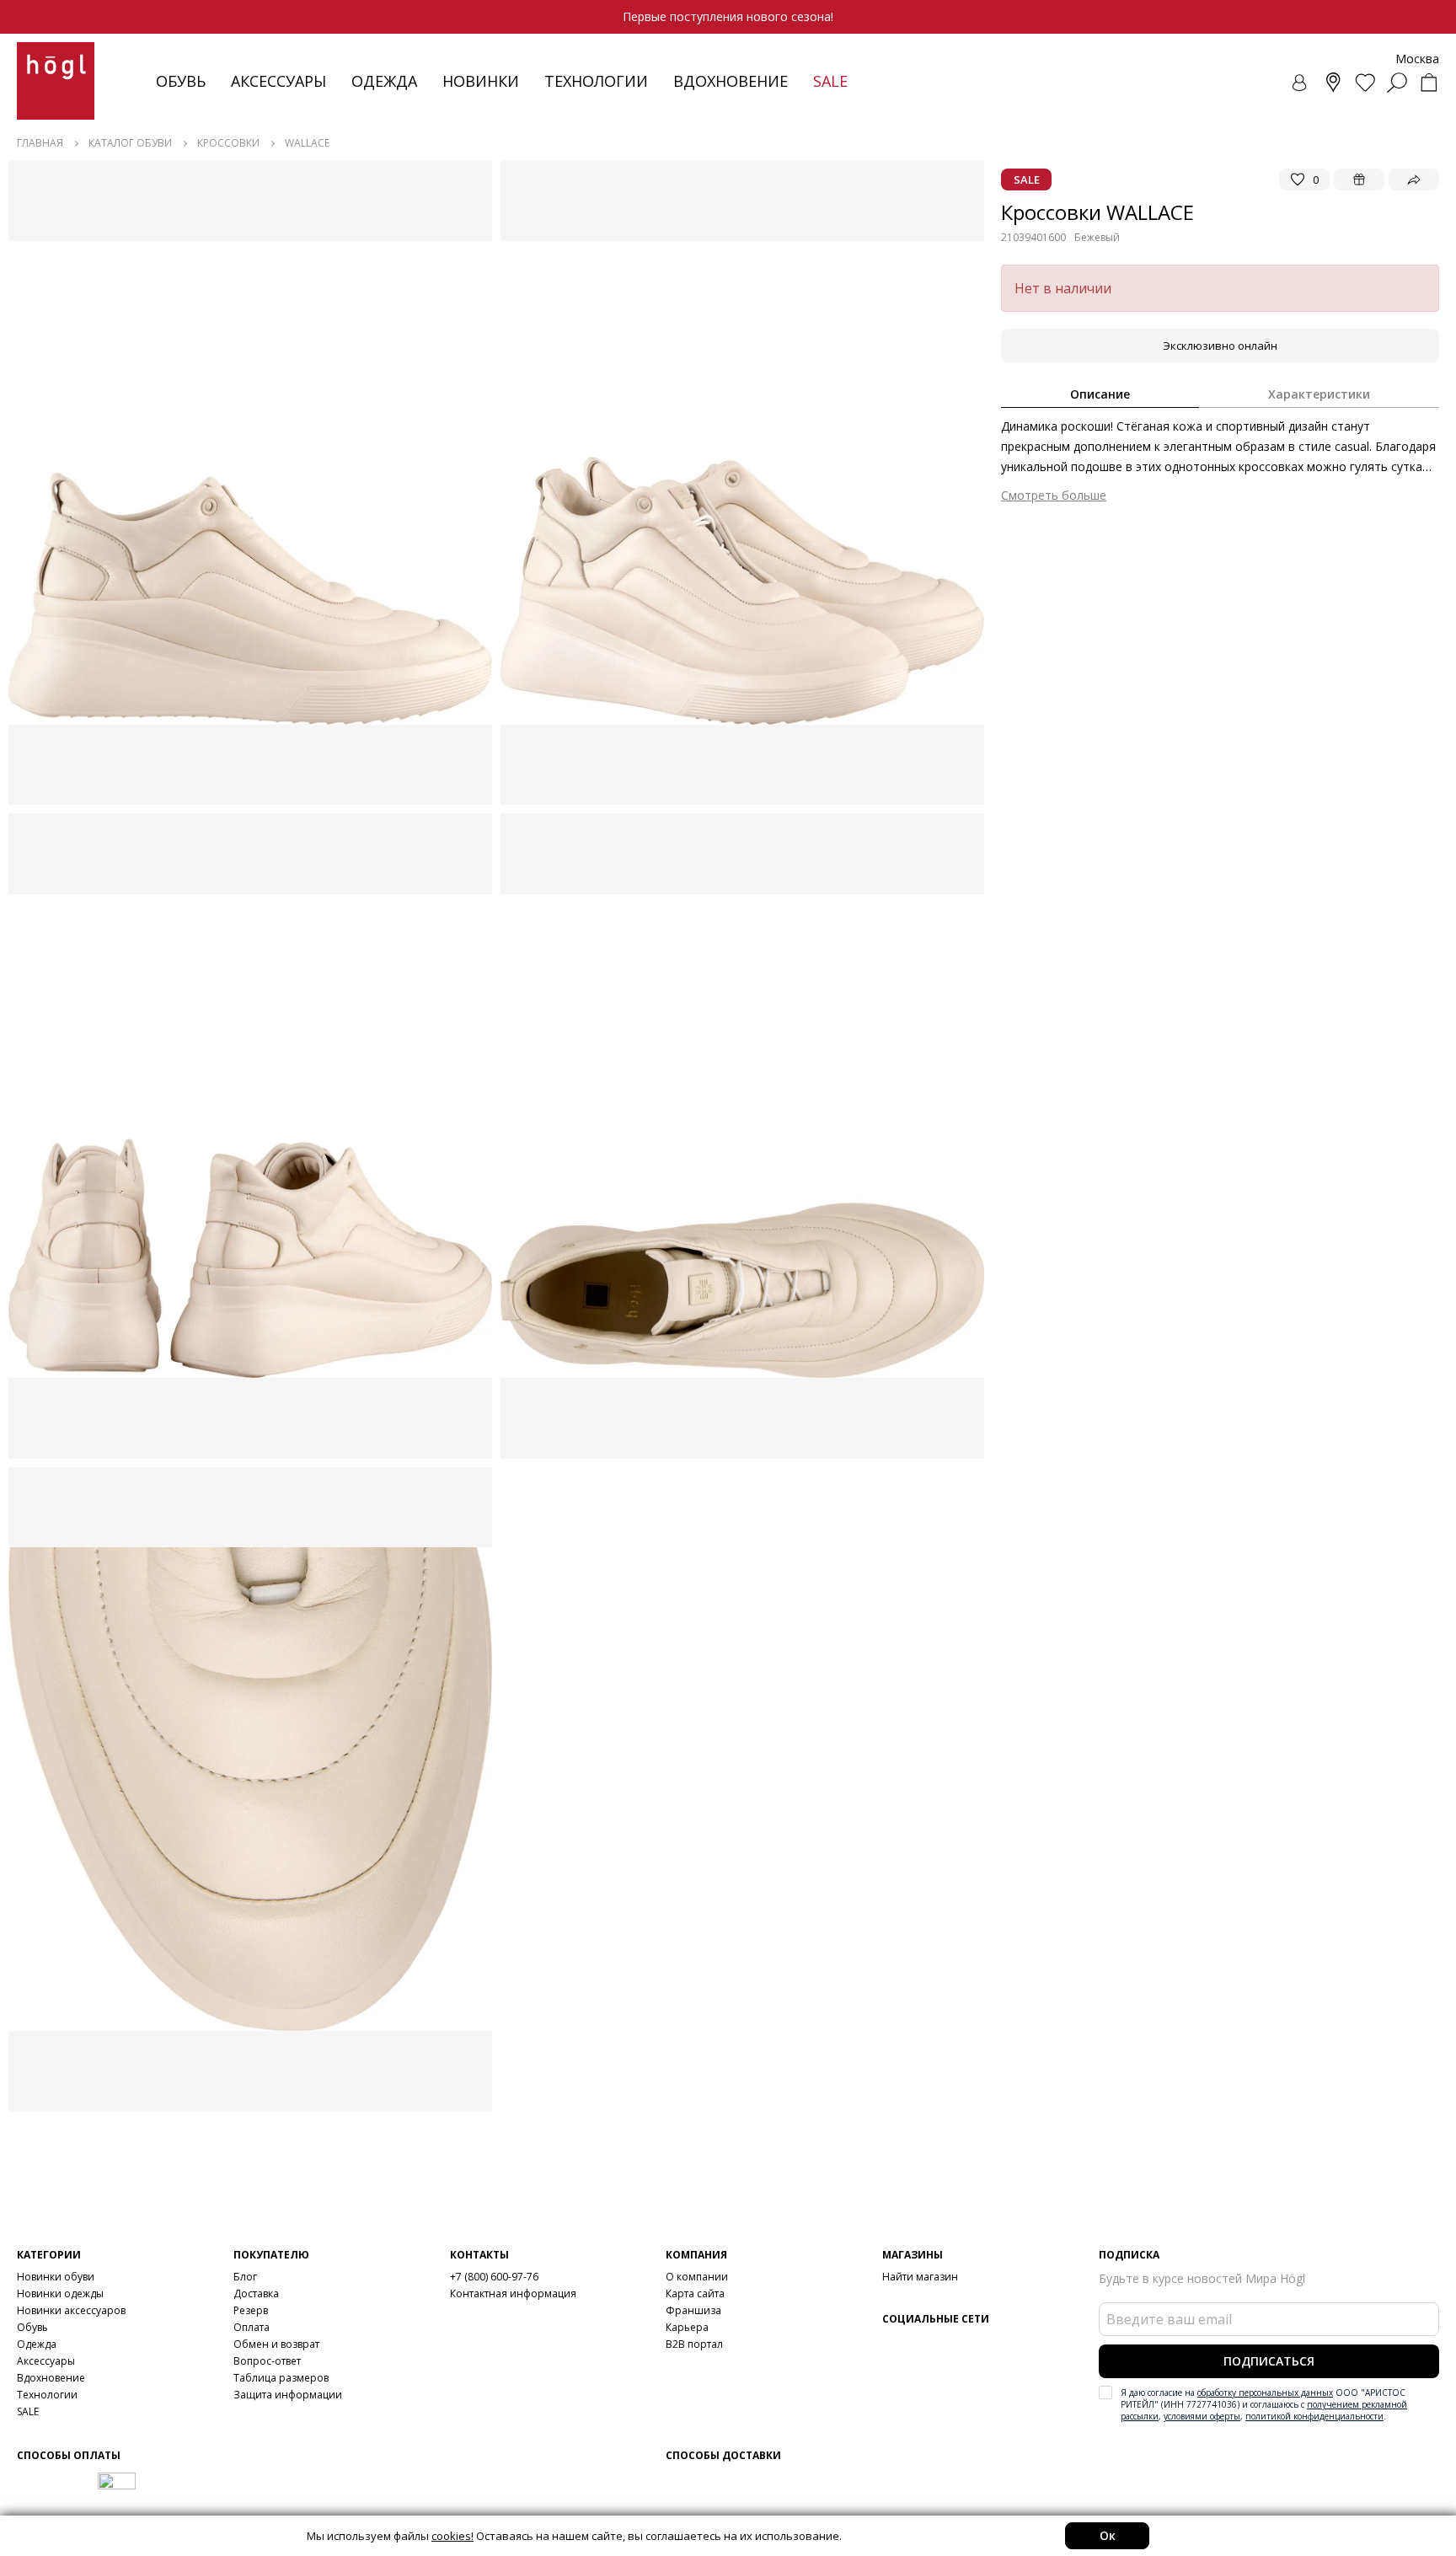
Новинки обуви (56, 2277)
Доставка (256, 2293)
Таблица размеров (281, 2378)
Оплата (252, 2327)
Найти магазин (920, 2277)
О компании (697, 2277)
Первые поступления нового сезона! (728, 16)
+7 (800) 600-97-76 (494, 2277)
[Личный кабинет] (1301, 83)
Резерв (251, 2310)
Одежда (384, 81)
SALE (28, 2411)
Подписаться (1269, 2361)
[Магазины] (1333, 83)
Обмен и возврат (276, 2344)
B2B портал (694, 2344)
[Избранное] (1365, 83)
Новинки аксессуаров (71, 2310)
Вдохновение (731, 81)
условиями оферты (1202, 2416)
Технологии (47, 2395)
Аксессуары (278, 81)
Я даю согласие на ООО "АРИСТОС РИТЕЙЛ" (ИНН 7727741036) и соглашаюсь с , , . (1264, 2404)
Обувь (181, 81)
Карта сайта (695, 2293)
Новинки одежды (60, 2293)
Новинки (481, 81)
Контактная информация (513, 2293)
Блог (245, 2277)
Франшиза (693, 2310)
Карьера (687, 2327)
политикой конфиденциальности (1314, 2416)
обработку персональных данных (1265, 2393)
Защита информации (288, 2395)
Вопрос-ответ (267, 2361)
